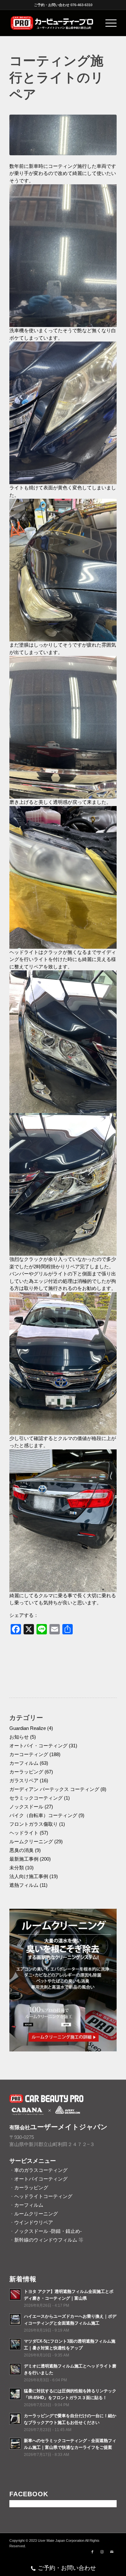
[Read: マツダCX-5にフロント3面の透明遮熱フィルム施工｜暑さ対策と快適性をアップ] (15, 2344)
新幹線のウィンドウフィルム (46, 2240)
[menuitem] (108, 23)
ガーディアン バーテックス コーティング (54, 1789)
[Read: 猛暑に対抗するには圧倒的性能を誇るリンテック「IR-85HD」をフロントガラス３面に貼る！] (15, 2394)
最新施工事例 (24, 1859)
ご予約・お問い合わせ (67, 2568)
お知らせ (19, 1737)
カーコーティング (29, 1754)
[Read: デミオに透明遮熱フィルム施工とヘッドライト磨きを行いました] (15, 2369)
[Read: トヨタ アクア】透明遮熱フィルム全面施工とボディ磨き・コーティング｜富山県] (15, 2295)
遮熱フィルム (24, 1885)
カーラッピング (26, 1772)
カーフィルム (24, 1763)
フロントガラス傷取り (34, 1824)
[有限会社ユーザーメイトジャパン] (52, 23)
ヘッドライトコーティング (43, 2196)
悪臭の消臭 (21, 1850)
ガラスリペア (24, 1780)
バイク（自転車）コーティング (43, 1815)
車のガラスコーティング (41, 2170)
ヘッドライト (24, 1833)
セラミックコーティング (36, 1798)
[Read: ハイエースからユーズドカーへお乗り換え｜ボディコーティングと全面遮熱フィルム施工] (15, 2319)
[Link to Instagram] (102, 2552)
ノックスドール (26, 1807)
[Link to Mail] (112, 2552)
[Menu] (108, 23)
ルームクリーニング (31, 1841)
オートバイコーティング (41, 2179)
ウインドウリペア (34, 2222)
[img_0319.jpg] (63, 135)
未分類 (17, 1868)
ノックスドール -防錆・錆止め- (48, 2231)
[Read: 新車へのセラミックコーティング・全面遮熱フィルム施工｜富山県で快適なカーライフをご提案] (15, 2444)
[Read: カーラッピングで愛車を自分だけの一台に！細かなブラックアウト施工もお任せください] (15, 2419)
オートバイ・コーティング (38, 1746)
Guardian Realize (28, 1728)
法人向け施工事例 (29, 1876)
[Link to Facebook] (92, 2552)
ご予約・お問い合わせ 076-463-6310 (63, 5)
